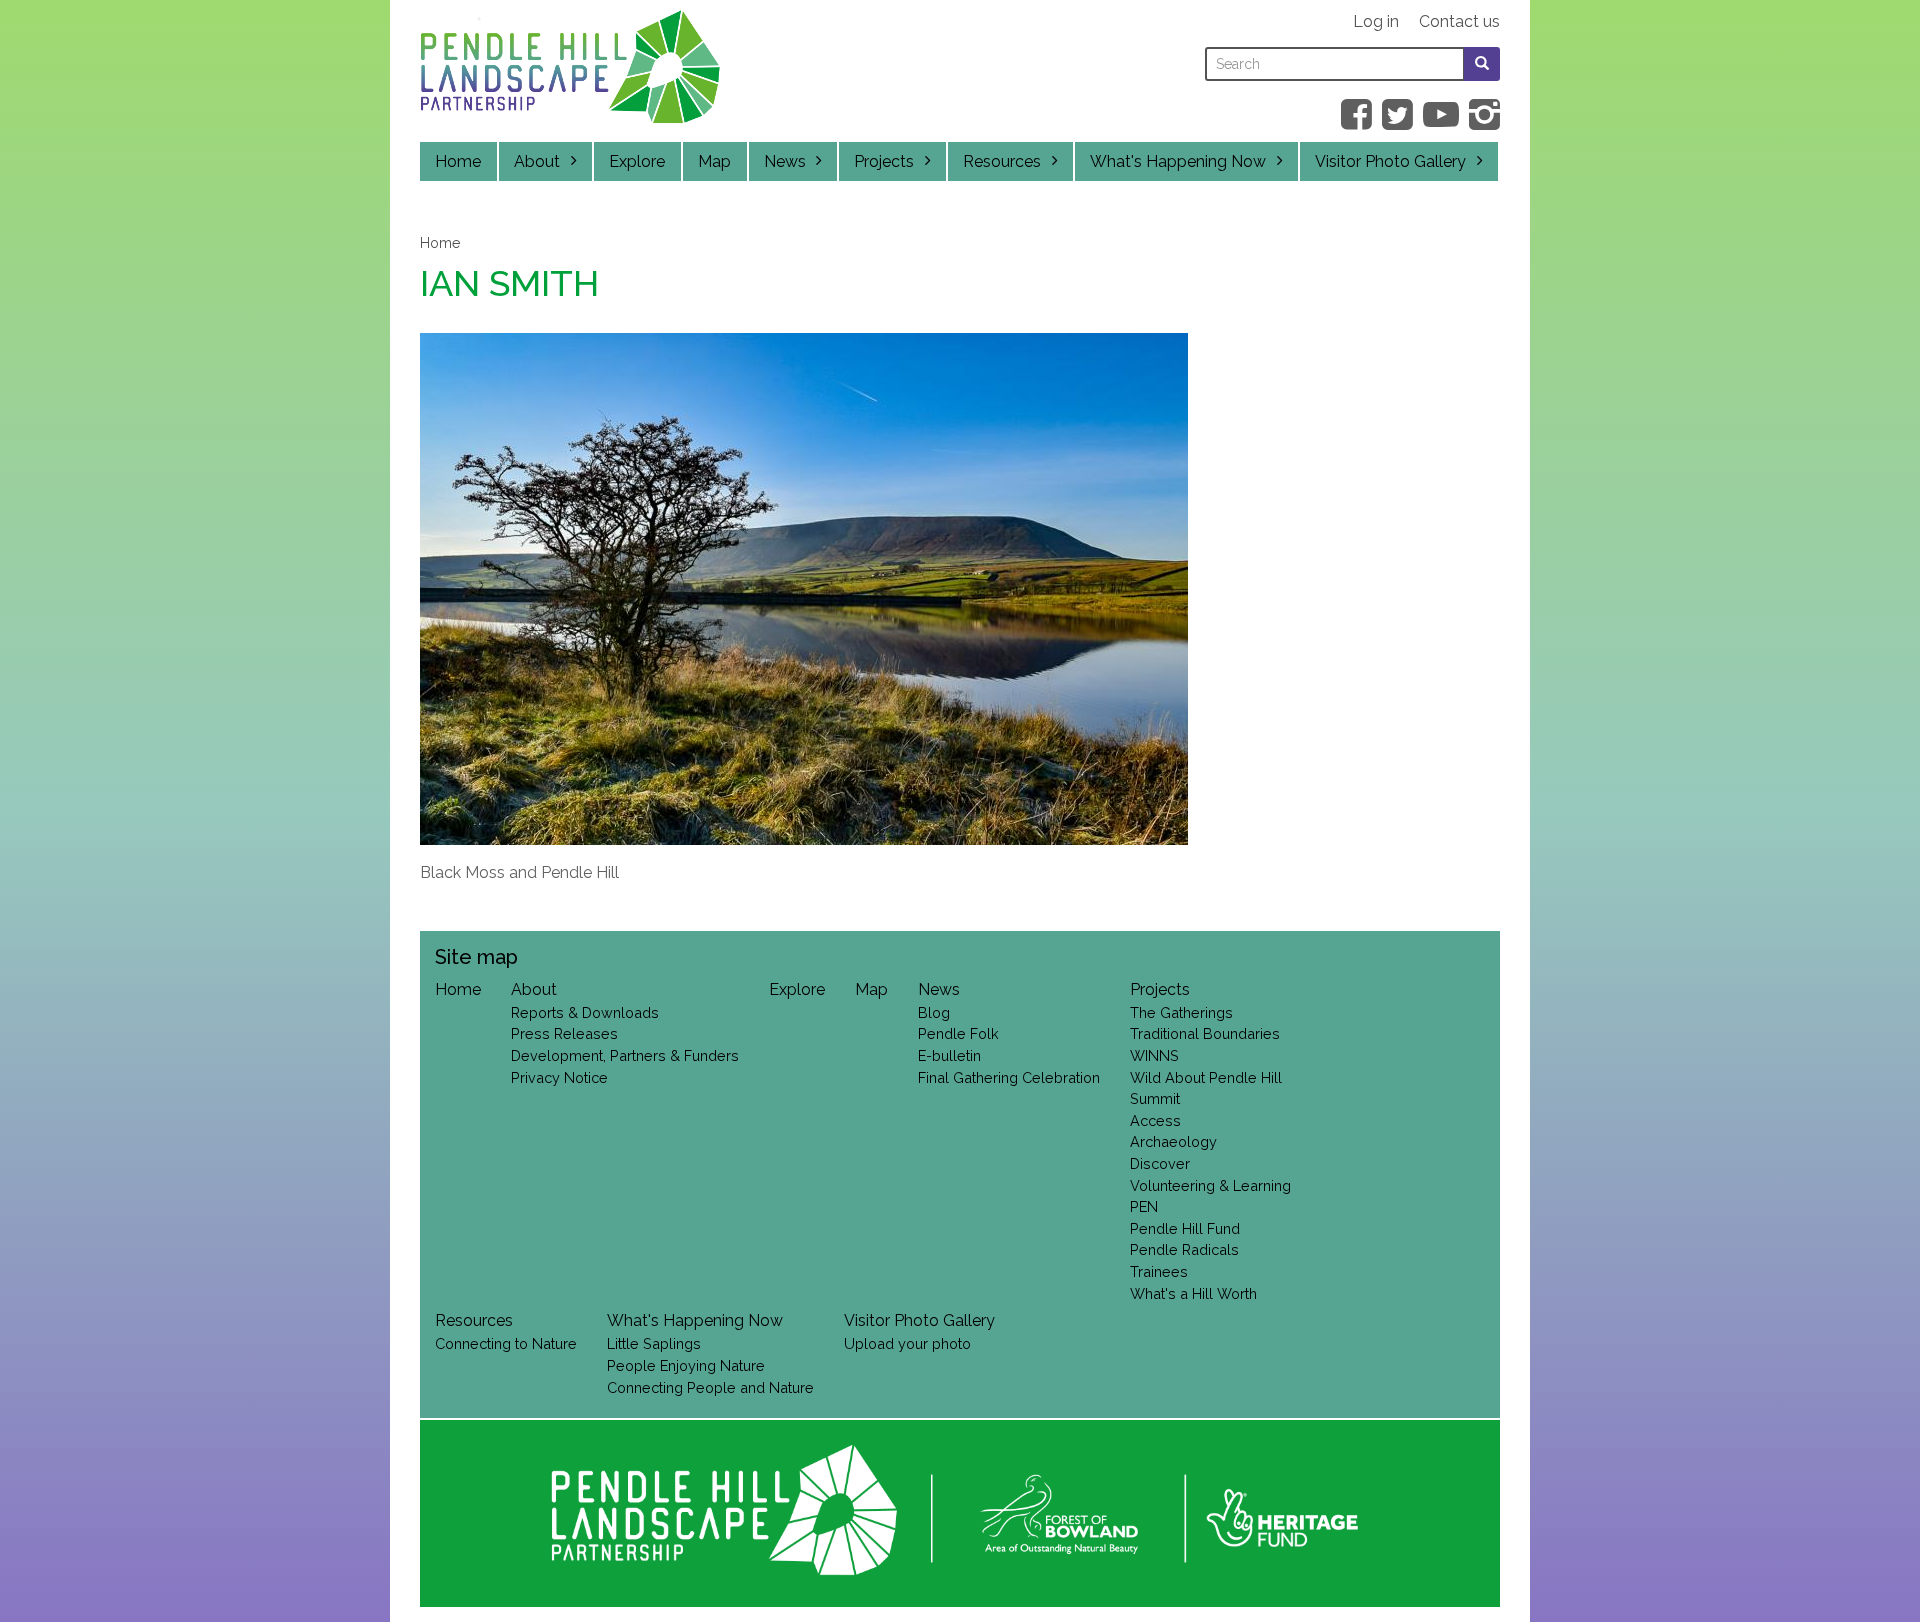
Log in (1376, 21)
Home (458, 161)
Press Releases (564, 1033)
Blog (934, 1012)
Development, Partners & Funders (625, 1055)
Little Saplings (654, 1343)
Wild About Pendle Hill (1206, 1077)
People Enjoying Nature (686, 1365)
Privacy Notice (559, 1077)
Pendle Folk (958, 1033)
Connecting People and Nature (710, 1387)
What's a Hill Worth (1193, 1293)
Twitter (1397, 114)
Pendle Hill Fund (1185, 1228)
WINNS (1154, 1055)
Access (1155, 1120)
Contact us (1459, 21)
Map (714, 161)
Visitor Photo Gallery (1390, 161)
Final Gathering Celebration (1009, 1077)
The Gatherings (1181, 1012)
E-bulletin (949, 1055)
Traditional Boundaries (1205, 1033)
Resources (1002, 161)
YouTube (1441, 114)
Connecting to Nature (506, 1343)
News (785, 161)
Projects (884, 161)
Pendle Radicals (1184, 1249)
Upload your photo (907, 1343)
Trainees (1159, 1271)
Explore (637, 161)
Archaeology (1173, 1141)
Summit (1155, 1098)
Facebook (1356, 114)
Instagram (1484, 114)
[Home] (570, 72)
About (537, 161)
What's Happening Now (1178, 161)
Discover (1160, 1163)
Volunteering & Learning (1210, 1185)
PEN (1144, 1206)
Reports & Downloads (585, 1012)
